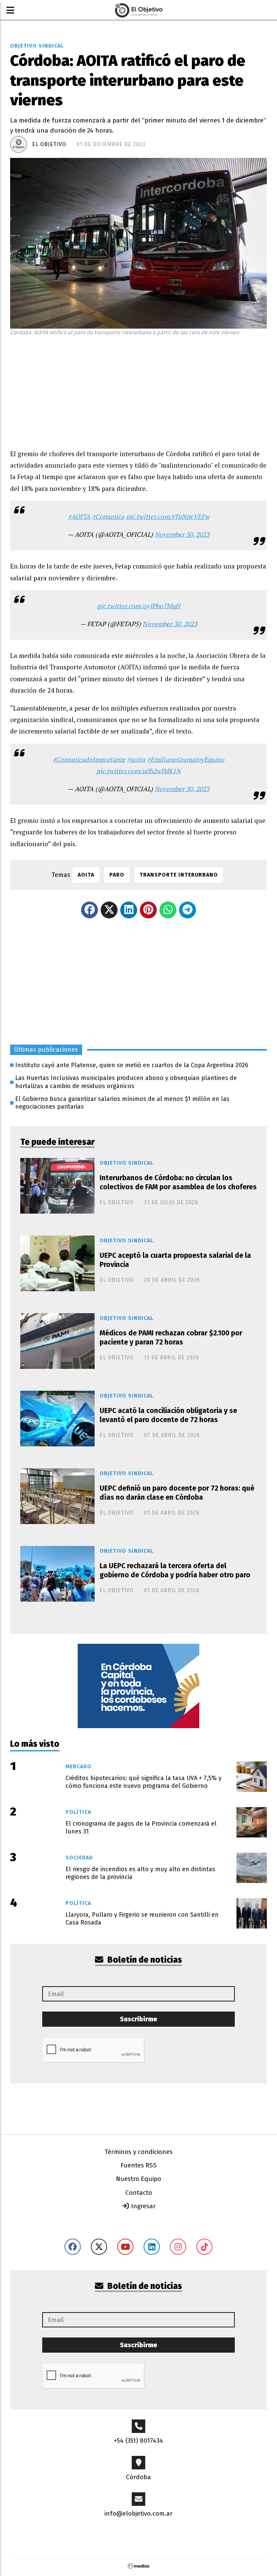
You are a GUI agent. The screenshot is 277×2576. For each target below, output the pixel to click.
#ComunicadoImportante (89, 759)
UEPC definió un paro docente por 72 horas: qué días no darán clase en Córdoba (177, 1493)
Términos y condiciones (139, 2152)
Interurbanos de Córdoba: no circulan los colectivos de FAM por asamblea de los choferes (178, 1182)
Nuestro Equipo (138, 2179)
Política (78, 1812)
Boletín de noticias (144, 1960)
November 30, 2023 (182, 534)
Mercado (79, 1766)
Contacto (139, 2193)
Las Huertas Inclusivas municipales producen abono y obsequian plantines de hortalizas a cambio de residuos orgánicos (126, 1082)
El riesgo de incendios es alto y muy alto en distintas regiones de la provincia (140, 1873)
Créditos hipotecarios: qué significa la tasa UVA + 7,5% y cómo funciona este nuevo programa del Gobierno (144, 1782)
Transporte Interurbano (179, 875)
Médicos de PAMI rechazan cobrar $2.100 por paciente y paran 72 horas (171, 1338)
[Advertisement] (138, 391)
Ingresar (143, 2206)
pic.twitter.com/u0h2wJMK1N (138, 771)
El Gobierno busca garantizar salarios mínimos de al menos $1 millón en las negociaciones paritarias (122, 1103)
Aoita (86, 875)
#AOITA (79, 516)
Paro (117, 875)
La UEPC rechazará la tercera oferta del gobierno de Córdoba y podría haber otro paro (175, 1570)
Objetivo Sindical (37, 46)
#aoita (136, 759)
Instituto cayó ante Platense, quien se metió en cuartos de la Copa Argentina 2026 (132, 1065)
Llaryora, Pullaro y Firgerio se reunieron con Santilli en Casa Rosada (142, 1919)
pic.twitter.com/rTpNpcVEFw (168, 516)
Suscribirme (138, 2019)
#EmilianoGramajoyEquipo (186, 759)
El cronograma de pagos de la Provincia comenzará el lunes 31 (141, 1827)
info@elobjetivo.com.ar (138, 2513)
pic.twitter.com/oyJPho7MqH (138, 606)
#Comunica (108, 516)
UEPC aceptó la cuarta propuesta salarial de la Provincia (175, 1260)
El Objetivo (49, 144)
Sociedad (79, 1858)
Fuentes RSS (139, 2165)
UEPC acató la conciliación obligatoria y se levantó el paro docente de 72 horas (168, 1415)
